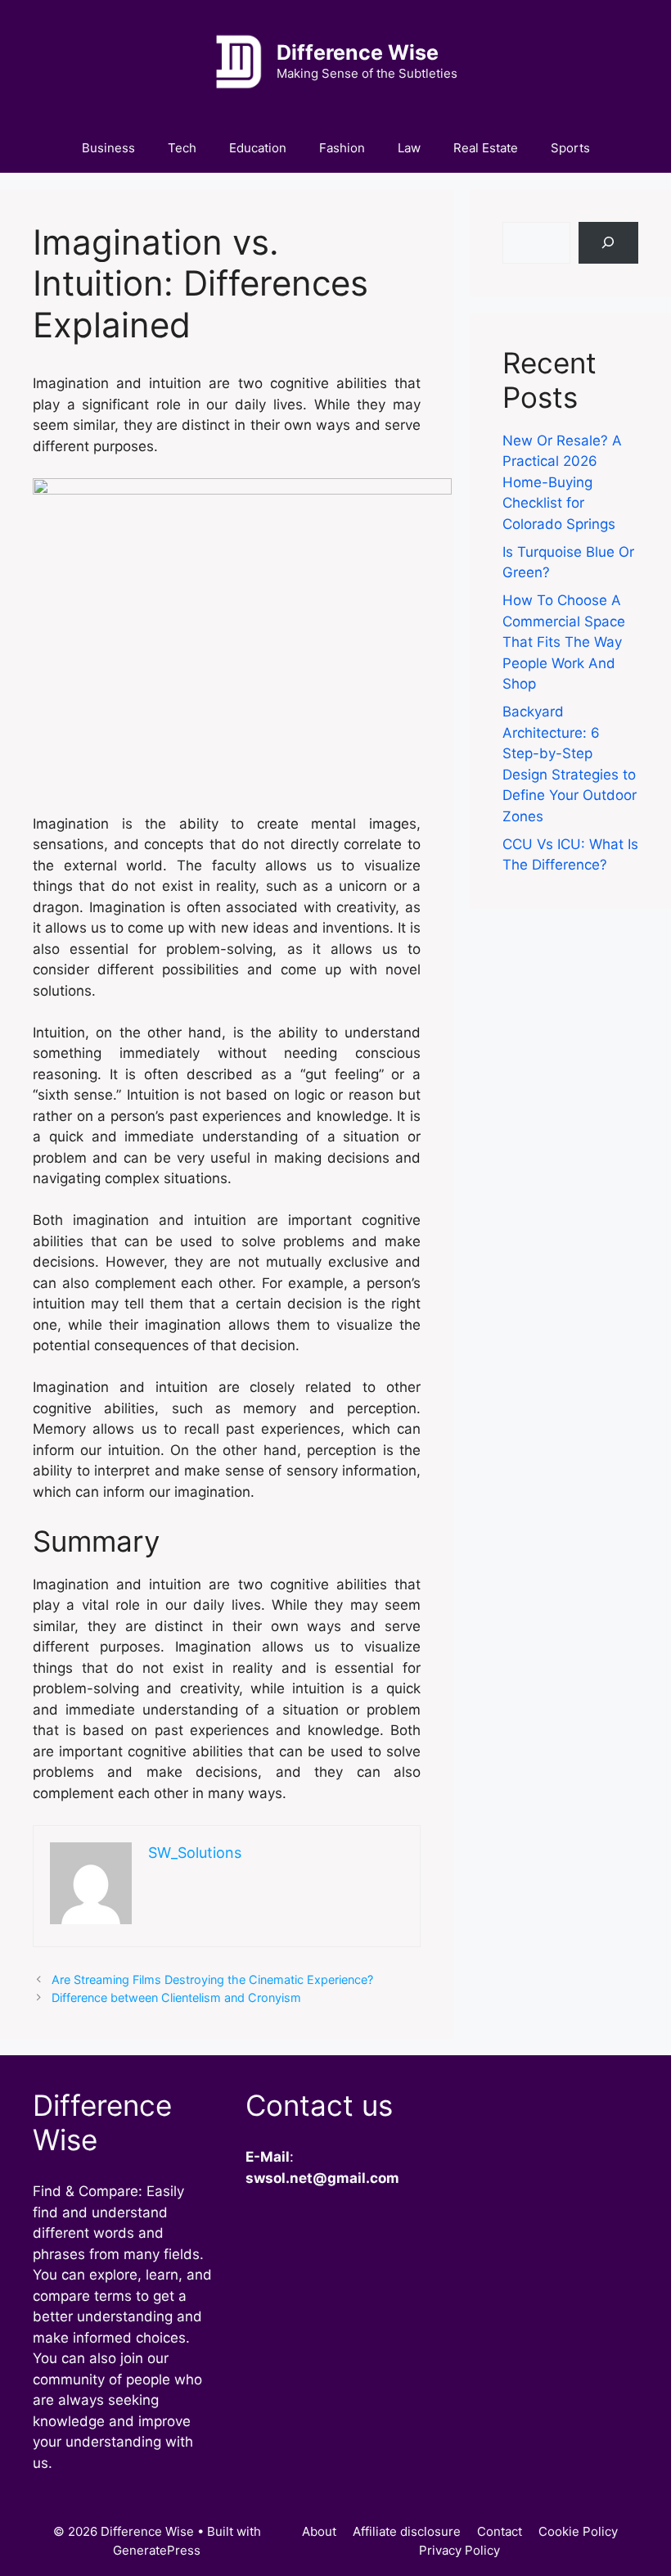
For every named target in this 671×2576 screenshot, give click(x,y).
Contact (500, 2531)
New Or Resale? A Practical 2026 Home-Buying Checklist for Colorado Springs (562, 482)
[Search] (608, 243)
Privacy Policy (459, 2550)
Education (258, 148)
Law (409, 148)
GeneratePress (157, 2550)
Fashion (342, 148)
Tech (182, 148)
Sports (570, 148)
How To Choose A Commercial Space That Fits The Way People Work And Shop (564, 642)
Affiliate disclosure (407, 2531)
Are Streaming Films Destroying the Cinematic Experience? (212, 1979)
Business (108, 148)
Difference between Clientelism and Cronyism (176, 1998)
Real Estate (486, 148)
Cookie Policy (578, 2531)
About (319, 2531)
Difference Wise (358, 52)
